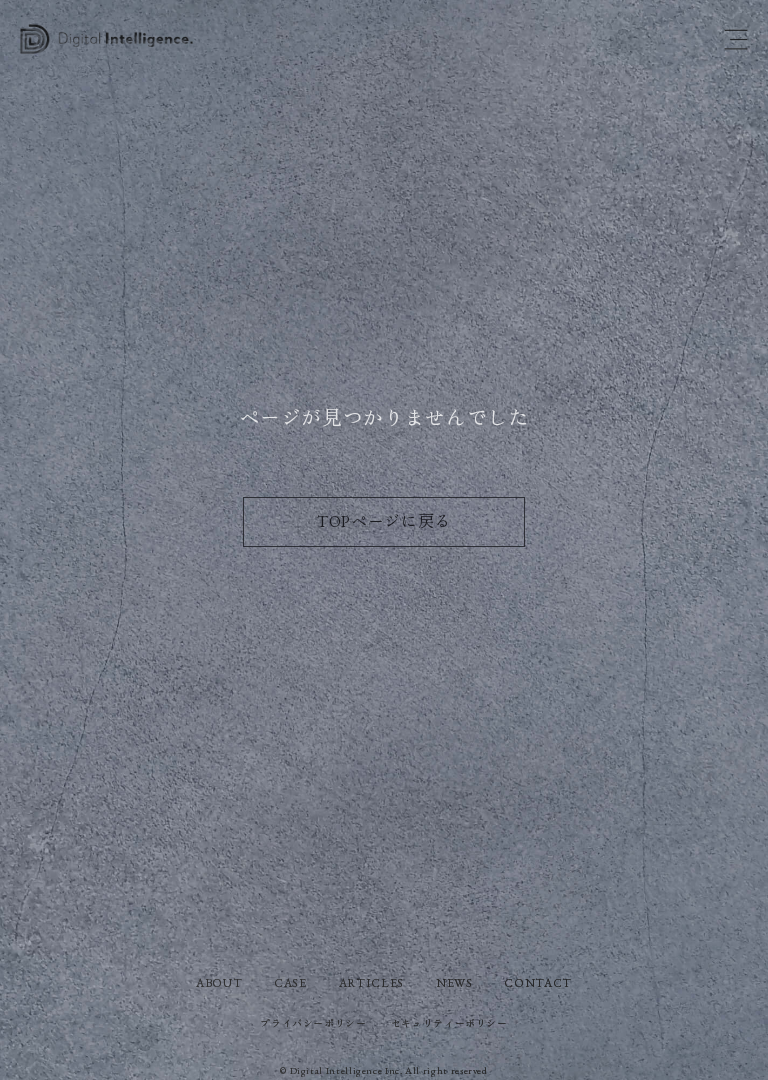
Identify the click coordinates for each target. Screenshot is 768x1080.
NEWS (454, 983)
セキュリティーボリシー (449, 1023)
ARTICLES (371, 983)
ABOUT (219, 983)
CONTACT (537, 983)
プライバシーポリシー (313, 1023)
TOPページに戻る (384, 521)
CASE (290, 983)
